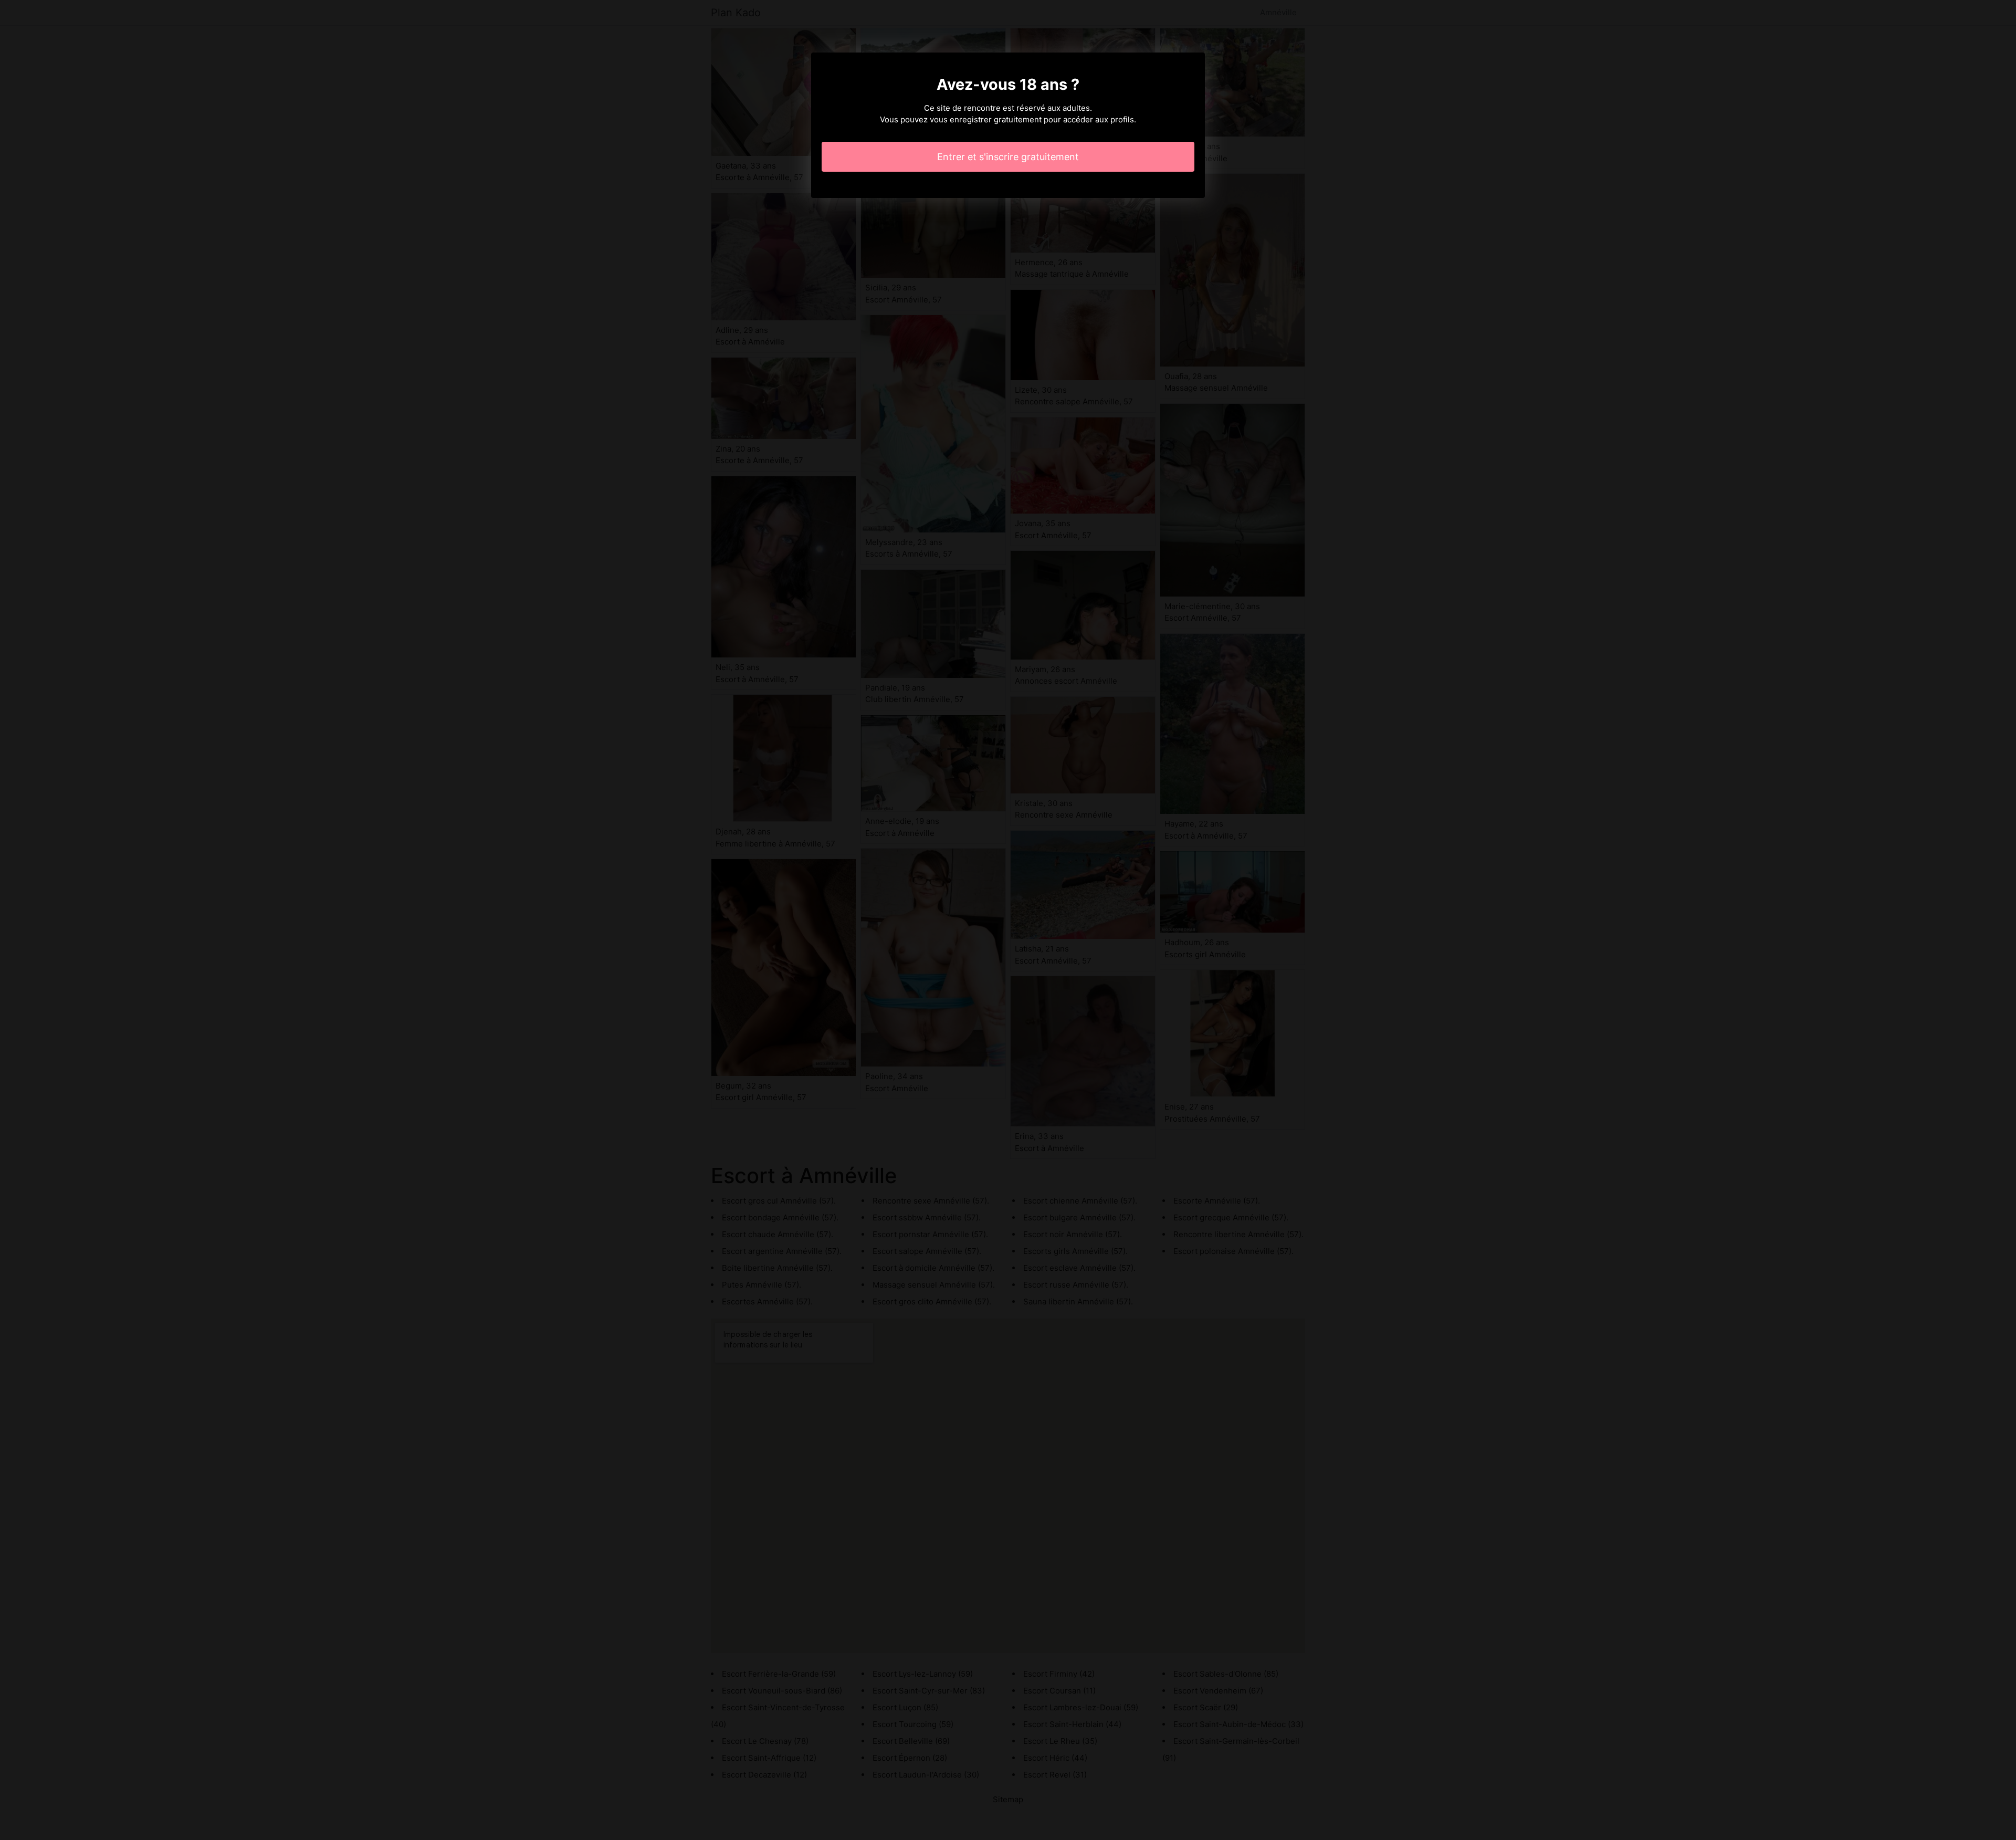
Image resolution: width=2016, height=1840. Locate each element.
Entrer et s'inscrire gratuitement (1008, 157)
